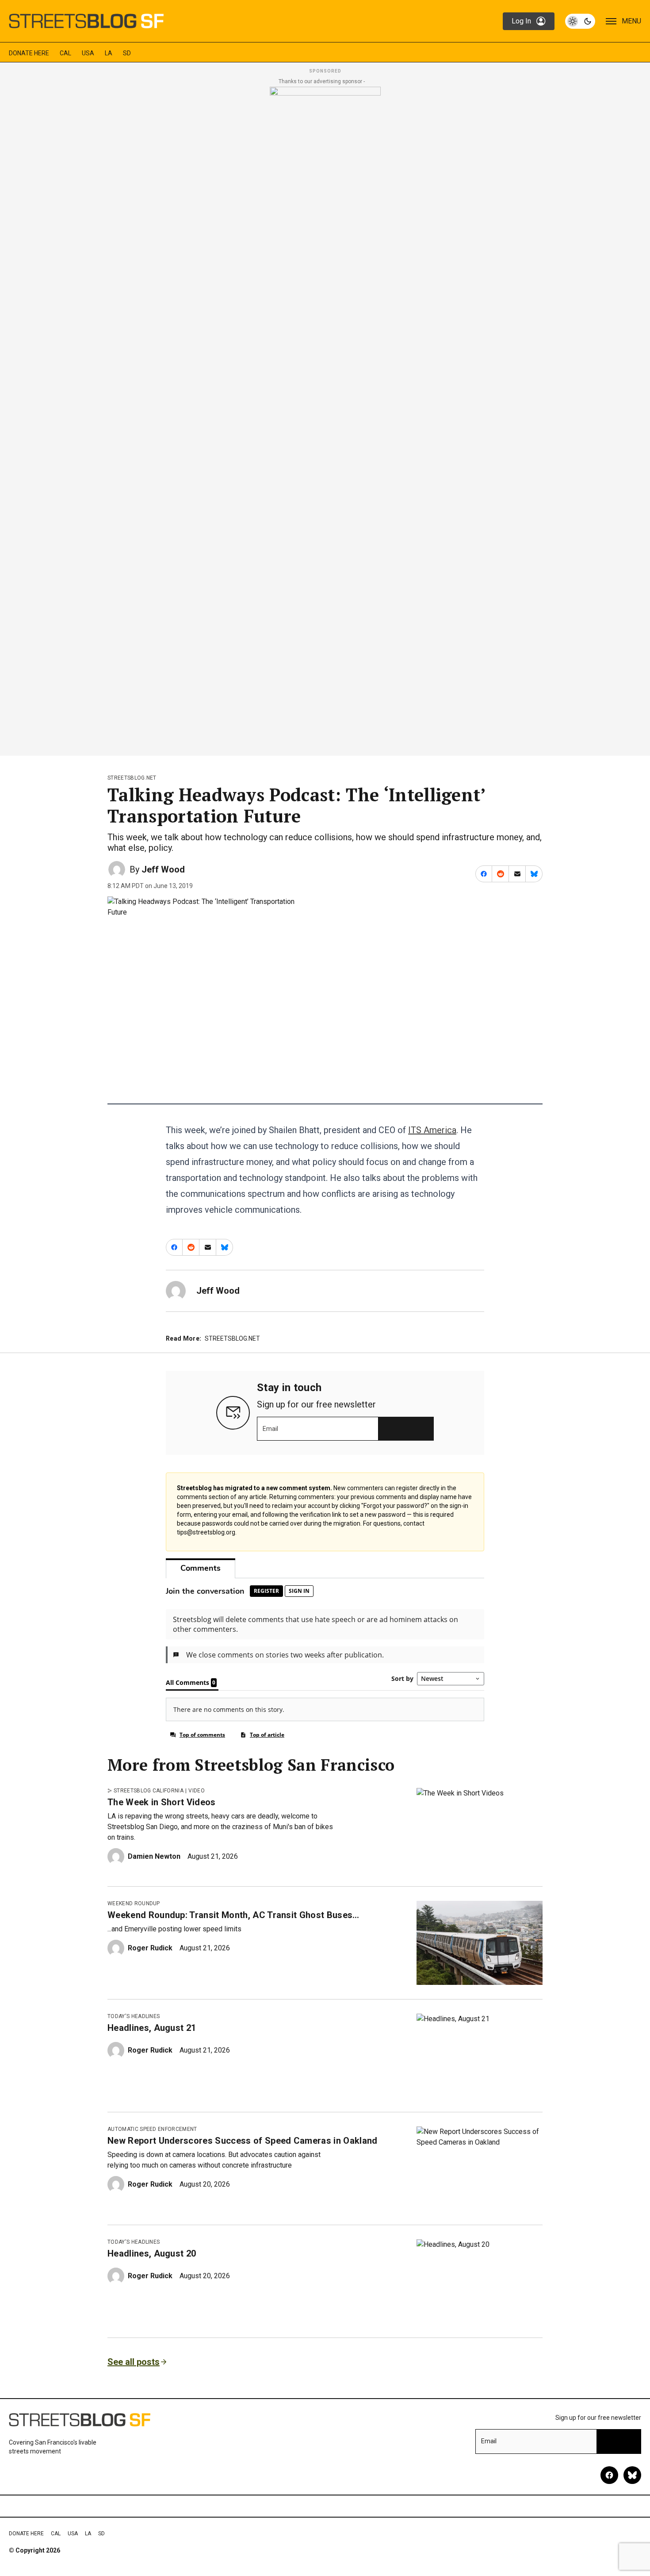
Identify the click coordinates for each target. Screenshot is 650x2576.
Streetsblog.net (132, 778)
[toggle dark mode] (580, 21)
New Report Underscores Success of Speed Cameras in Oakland (243, 2141)
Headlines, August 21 (152, 2028)
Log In (521, 21)
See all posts (134, 2362)
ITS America (432, 1130)
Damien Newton (154, 1856)
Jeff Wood (163, 869)
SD (127, 53)
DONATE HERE (29, 53)
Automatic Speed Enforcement (152, 2129)
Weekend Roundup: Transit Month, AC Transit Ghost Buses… (233, 1915)
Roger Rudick (150, 1948)
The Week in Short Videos (162, 1802)
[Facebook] (609, 2475)
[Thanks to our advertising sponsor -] (325, 419)
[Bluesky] (632, 2475)
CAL (65, 53)
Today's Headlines (134, 2016)
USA (88, 53)
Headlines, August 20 (152, 2253)
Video (197, 1791)
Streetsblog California (149, 1791)
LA (109, 53)
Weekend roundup (134, 1903)
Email (270, 1429)
